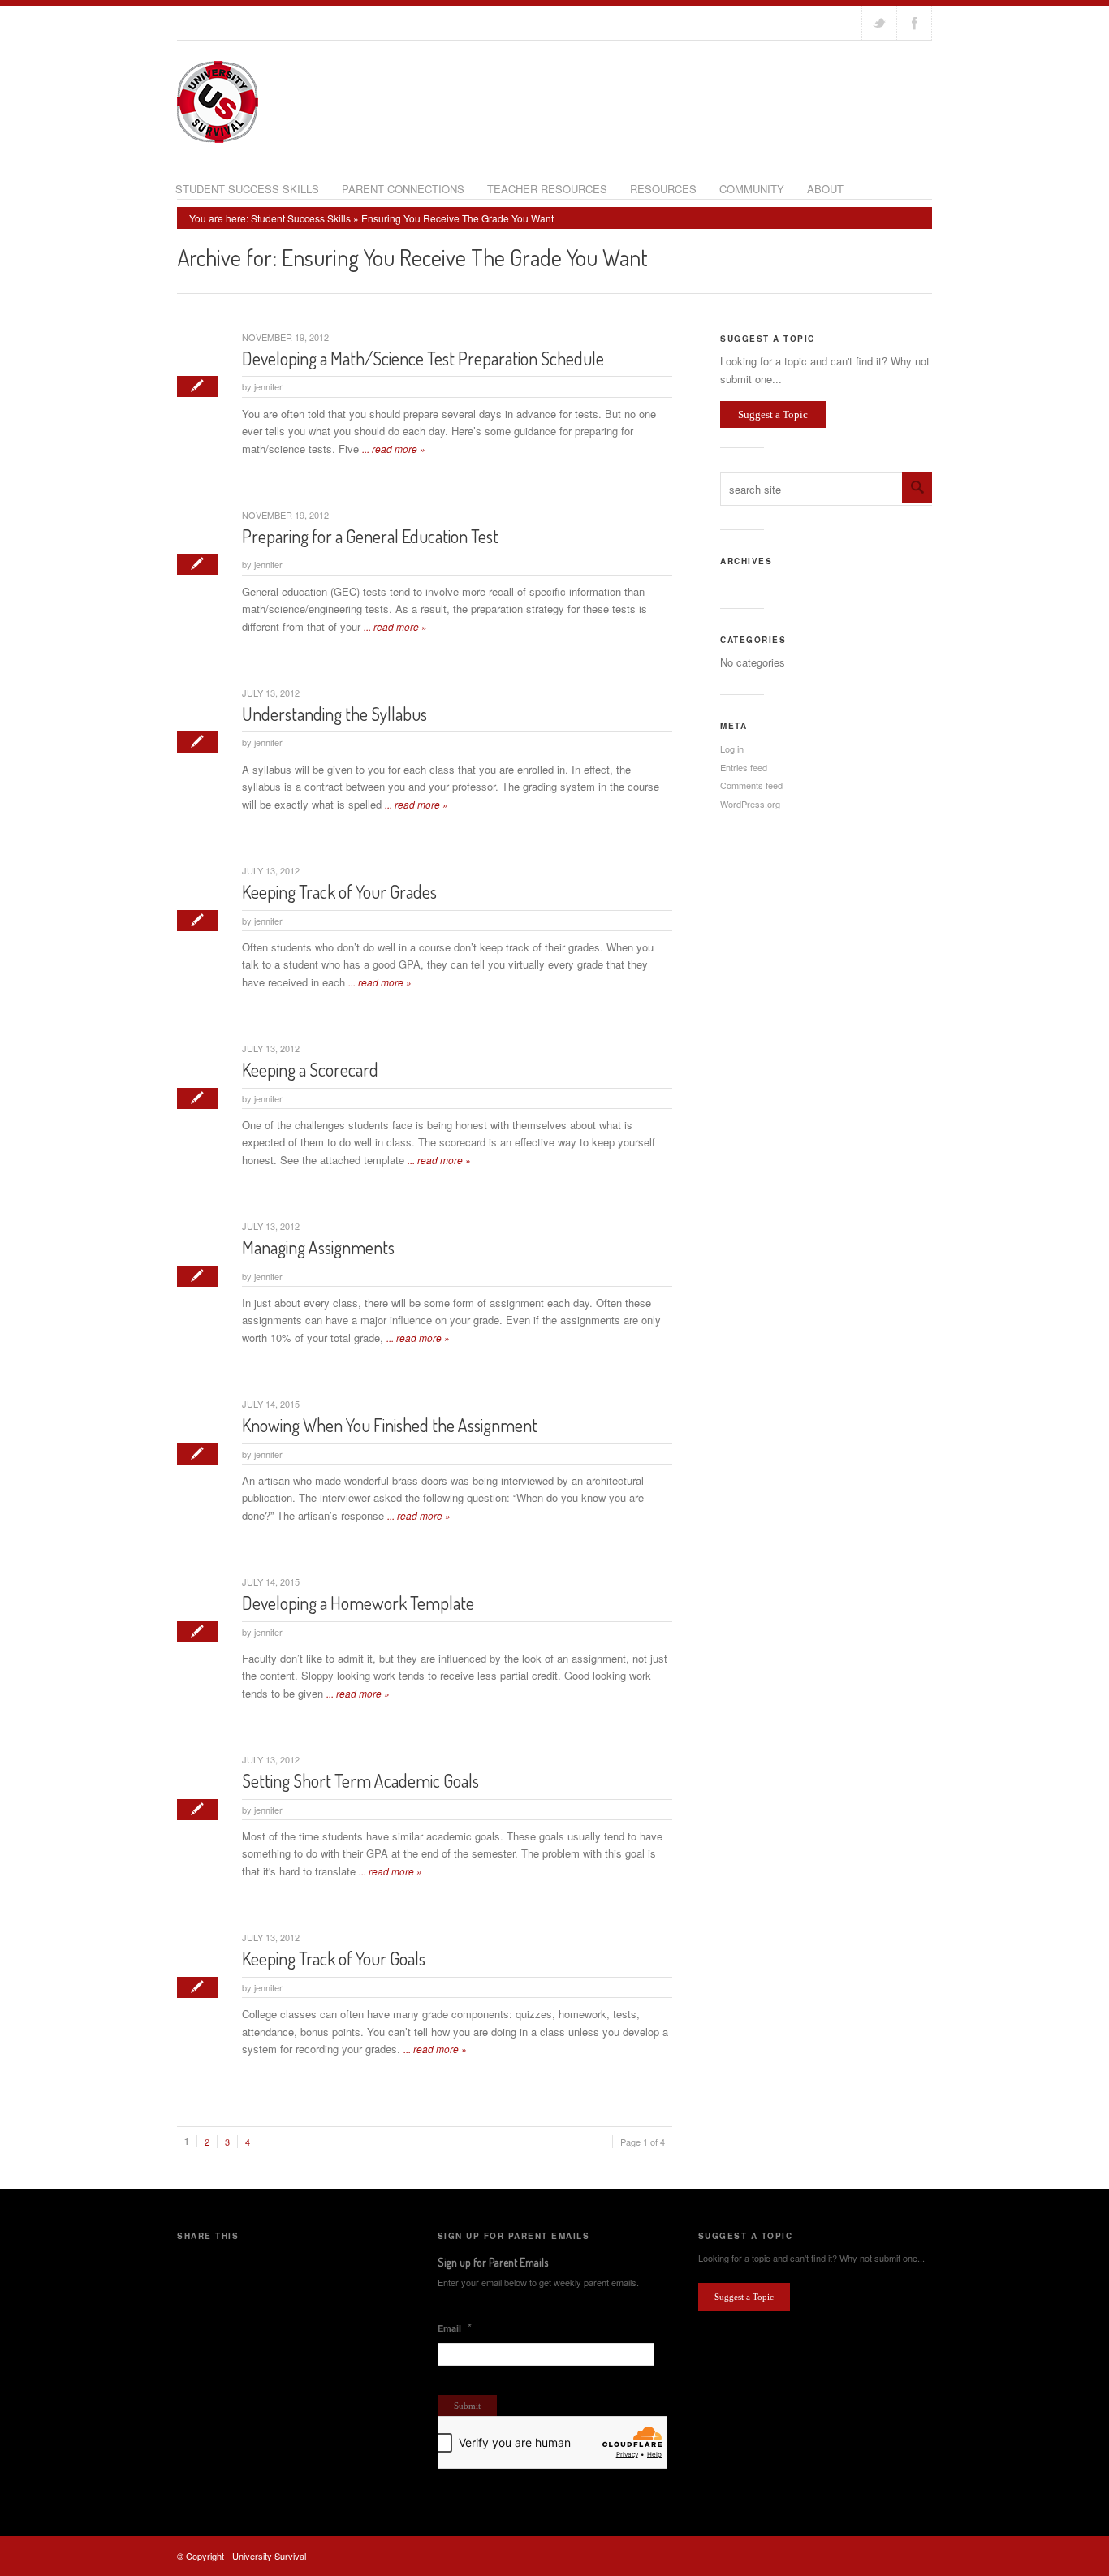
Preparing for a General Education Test (370, 536)
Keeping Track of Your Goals (334, 1958)
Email (455, 2328)
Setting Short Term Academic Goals (360, 1780)
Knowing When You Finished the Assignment (390, 1425)
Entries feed (744, 767)
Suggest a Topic (773, 414)
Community (752, 189)
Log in (732, 749)
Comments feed (751, 785)
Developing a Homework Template (358, 1603)
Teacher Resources (547, 189)
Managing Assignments (318, 1247)
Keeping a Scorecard (310, 1069)
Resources (663, 189)
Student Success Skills (247, 189)
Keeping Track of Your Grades (339, 891)
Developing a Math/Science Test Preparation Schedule (423, 358)
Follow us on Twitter (879, 23)
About (825, 189)
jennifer (268, 386)
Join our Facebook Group (914, 23)
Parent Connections (403, 189)
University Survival (269, 2556)
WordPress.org (750, 804)
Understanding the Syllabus (334, 714)
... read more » (394, 449)
